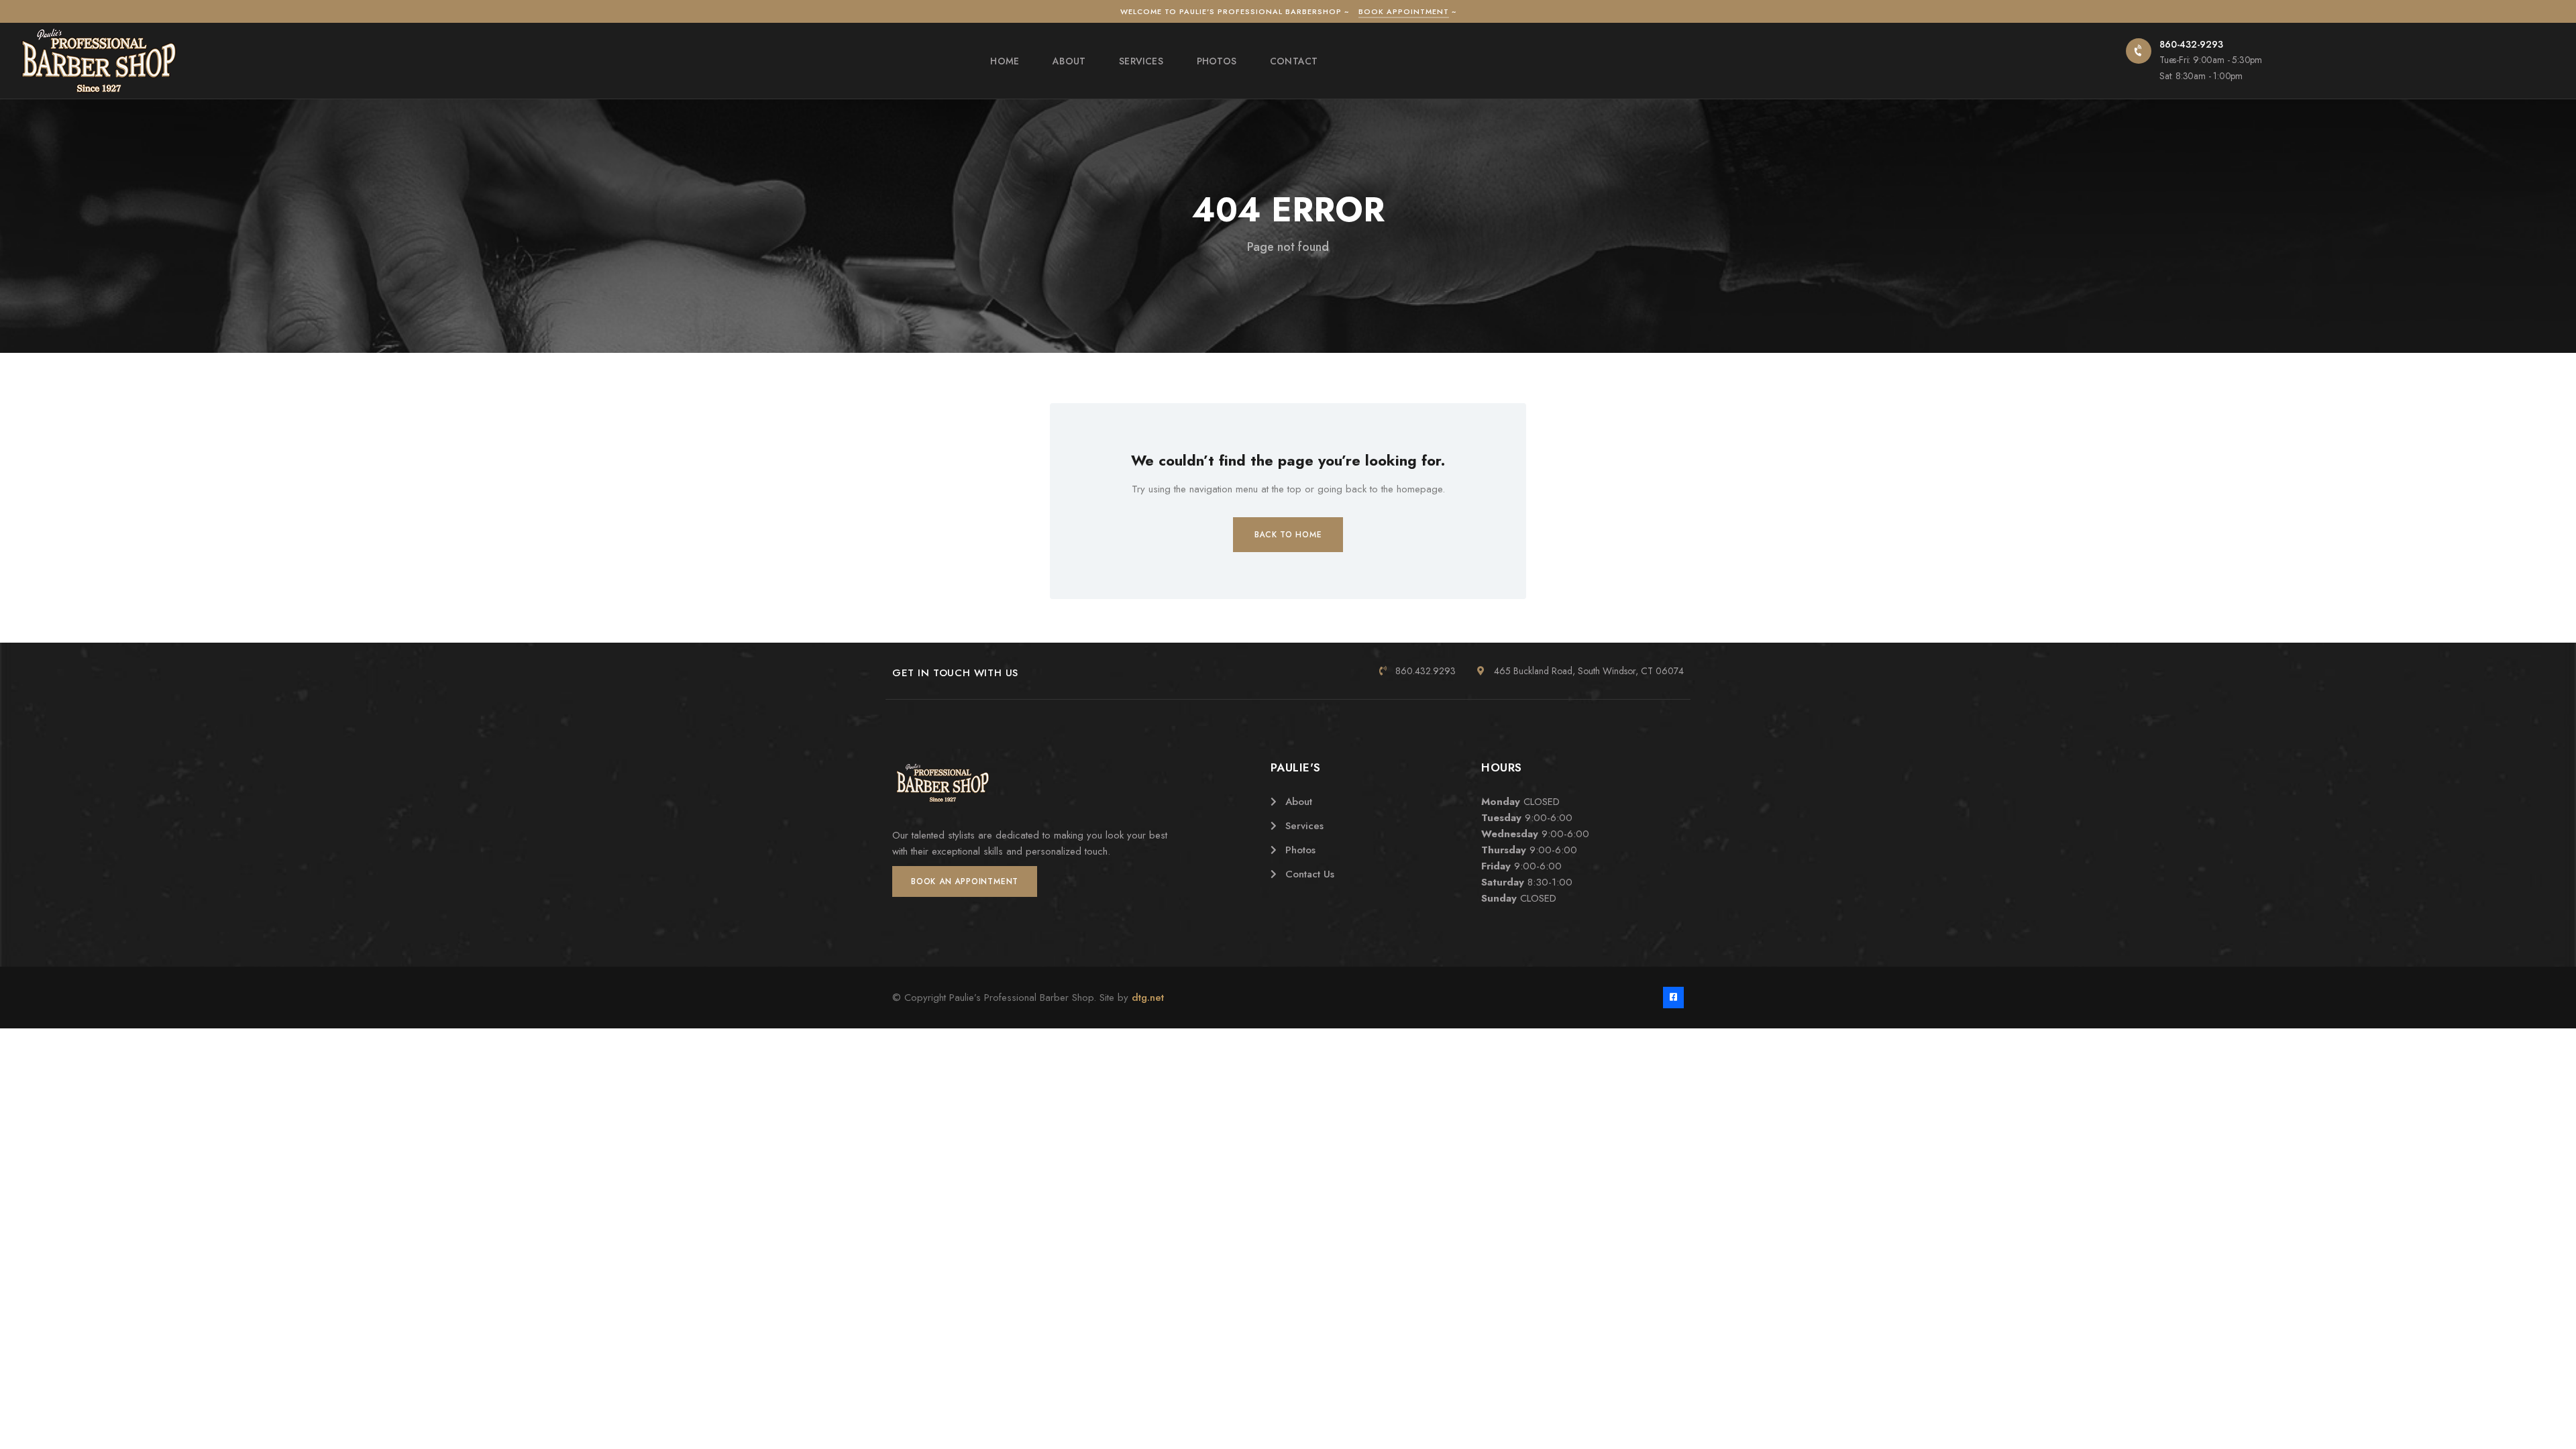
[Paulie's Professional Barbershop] (99, 60)
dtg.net (1148, 998)
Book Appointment (1404, 11)
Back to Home (1288, 535)
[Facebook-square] (1673, 997)
